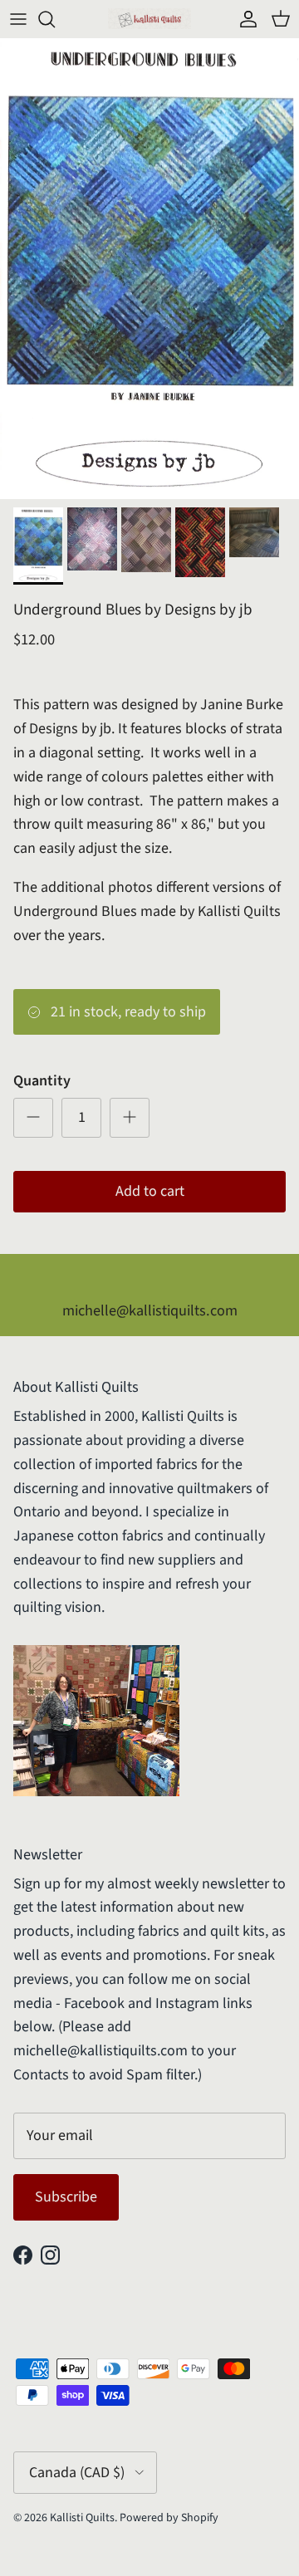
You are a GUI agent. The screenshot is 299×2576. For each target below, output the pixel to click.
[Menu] (18, 19)
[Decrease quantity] (33, 1118)
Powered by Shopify (169, 2518)
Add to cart (150, 1191)
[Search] (55, 19)
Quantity (42, 1081)
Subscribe (66, 2197)
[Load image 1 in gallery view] (149, 269)
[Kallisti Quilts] (149, 19)
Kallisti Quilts (82, 2518)
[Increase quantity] (130, 1118)
